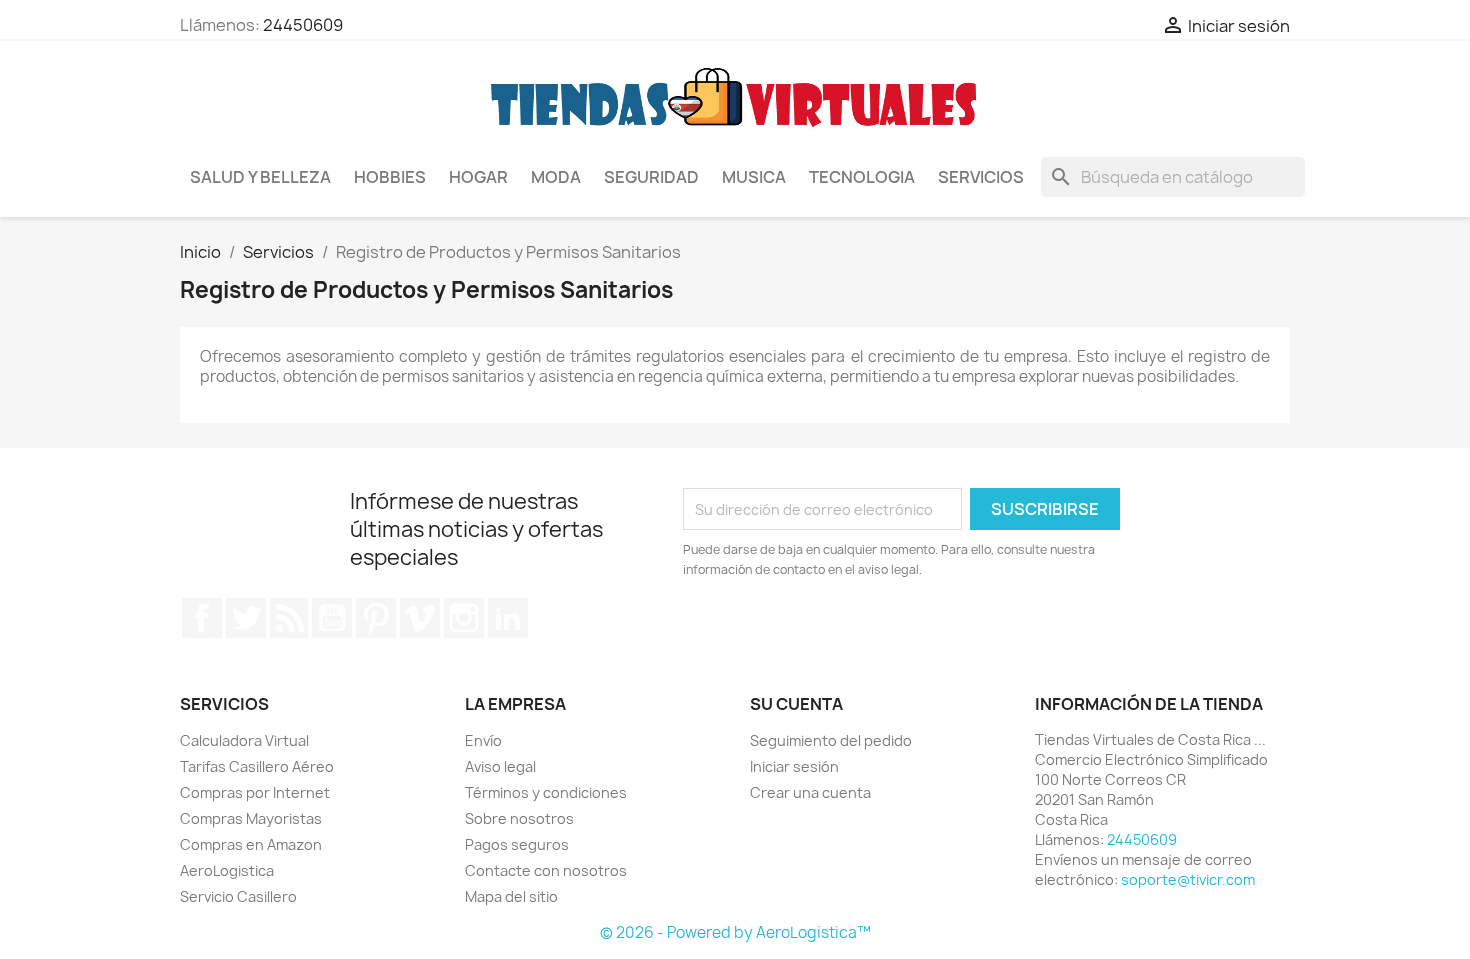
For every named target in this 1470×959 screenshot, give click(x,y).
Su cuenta (796, 704)
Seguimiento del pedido (831, 740)
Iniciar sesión (794, 766)
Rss (289, 618)
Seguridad (651, 177)
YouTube (332, 618)
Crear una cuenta (810, 792)
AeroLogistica (227, 870)
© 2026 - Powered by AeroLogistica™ (735, 932)
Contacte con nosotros (546, 870)
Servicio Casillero (238, 896)
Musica (754, 177)
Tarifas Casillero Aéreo (257, 766)
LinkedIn (508, 618)
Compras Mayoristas (251, 818)
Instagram (464, 618)
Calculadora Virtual (244, 740)
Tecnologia (862, 177)
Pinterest (376, 618)
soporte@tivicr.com (1188, 879)
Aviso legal (500, 766)
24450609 (303, 25)
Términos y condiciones (546, 792)
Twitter (246, 618)
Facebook (202, 618)
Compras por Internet (255, 792)
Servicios (981, 177)
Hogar (478, 177)
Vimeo (420, 618)
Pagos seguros (517, 844)
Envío (483, 740)
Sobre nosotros (519, 818)
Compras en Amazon (251, 844)
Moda (556, 177)
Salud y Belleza (260, 177)
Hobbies (390, 177)
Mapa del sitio (511, 896)
